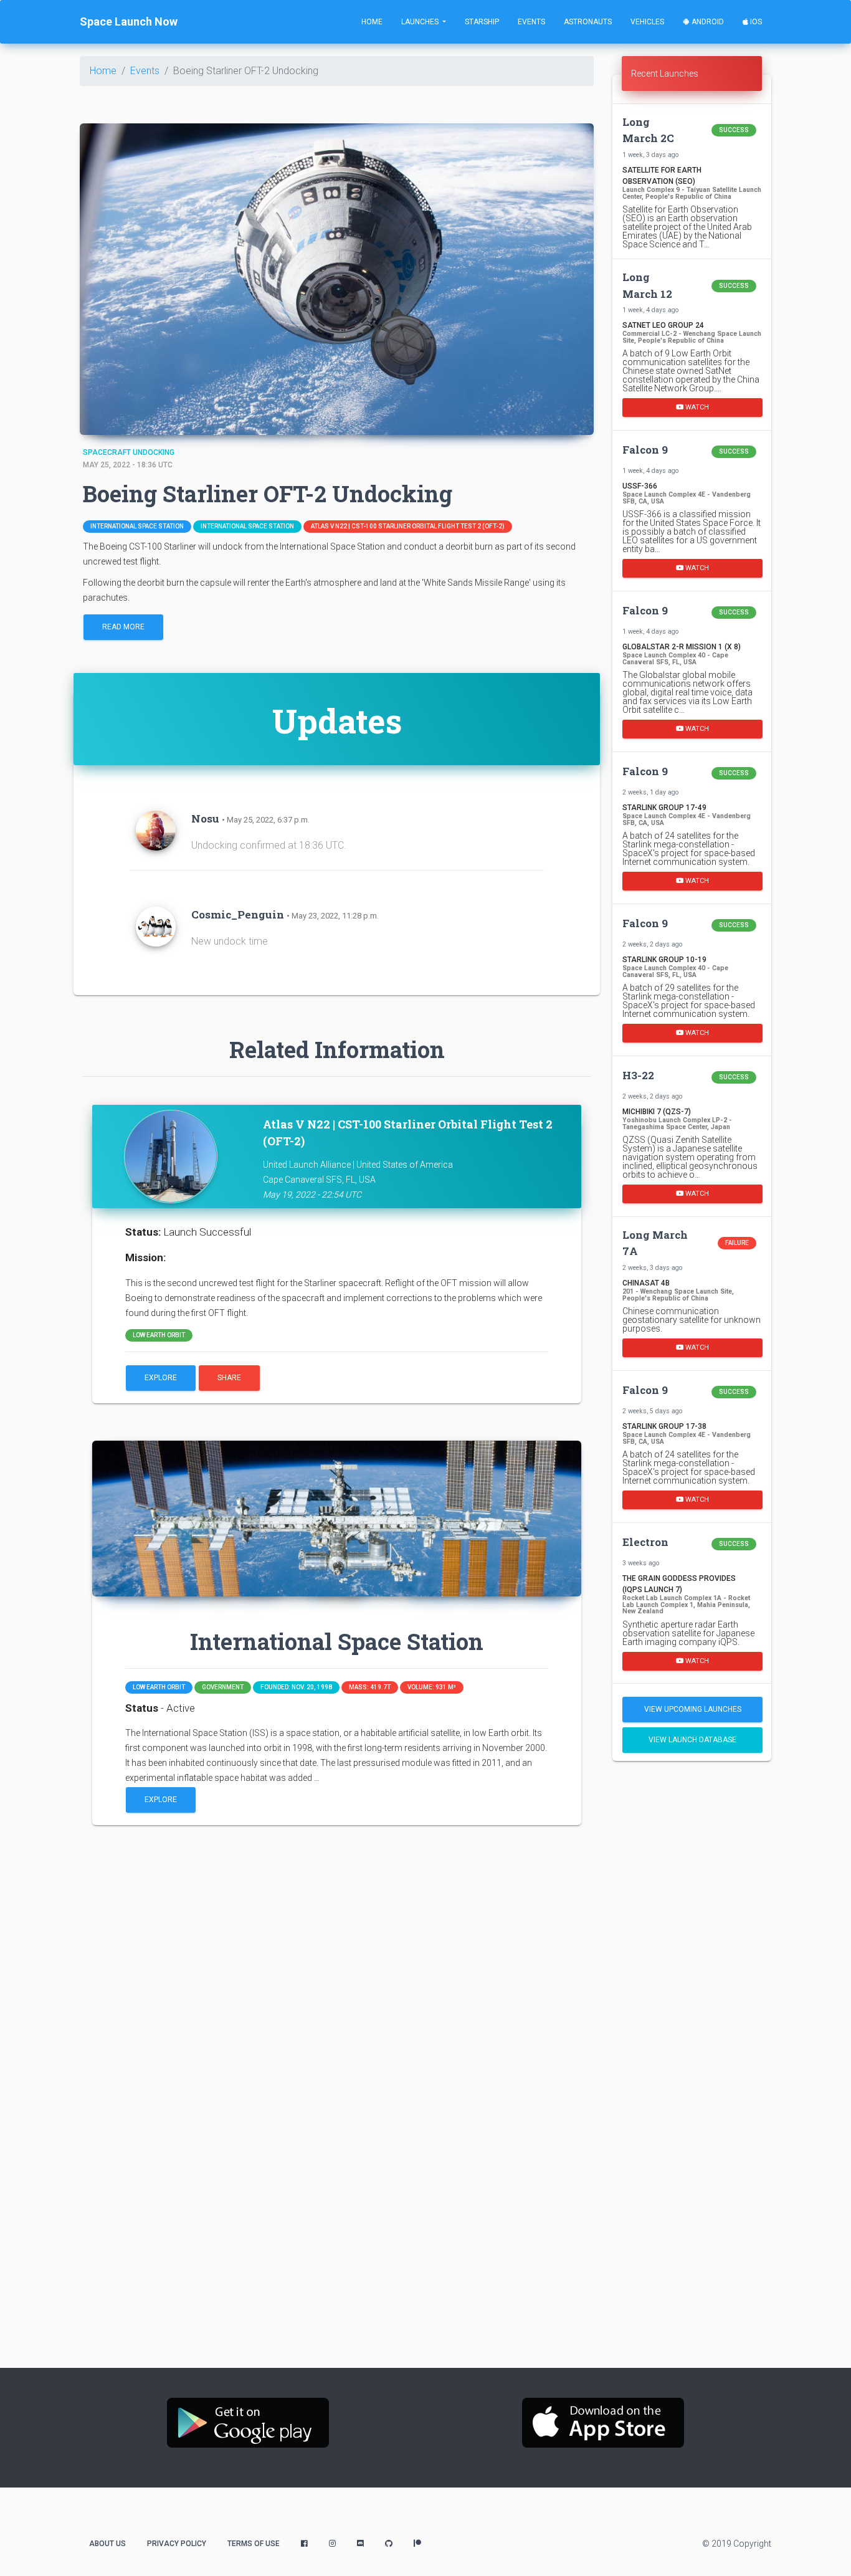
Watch (696, 407)
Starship (482, 22)
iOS (755, 22)
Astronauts (588, 22)
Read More (123, 627)
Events (531, 22)
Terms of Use (254, 2544)
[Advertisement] (692, 1967)
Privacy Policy (177, 2544)
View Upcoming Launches (693, 1709)
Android (707, 22)
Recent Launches (665, 74)
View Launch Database (692, 1740)
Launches (421, 22)
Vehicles (647, 22)
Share (229, 1378)
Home (372, 22)
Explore (161, 1378)
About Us (107, 2544)
